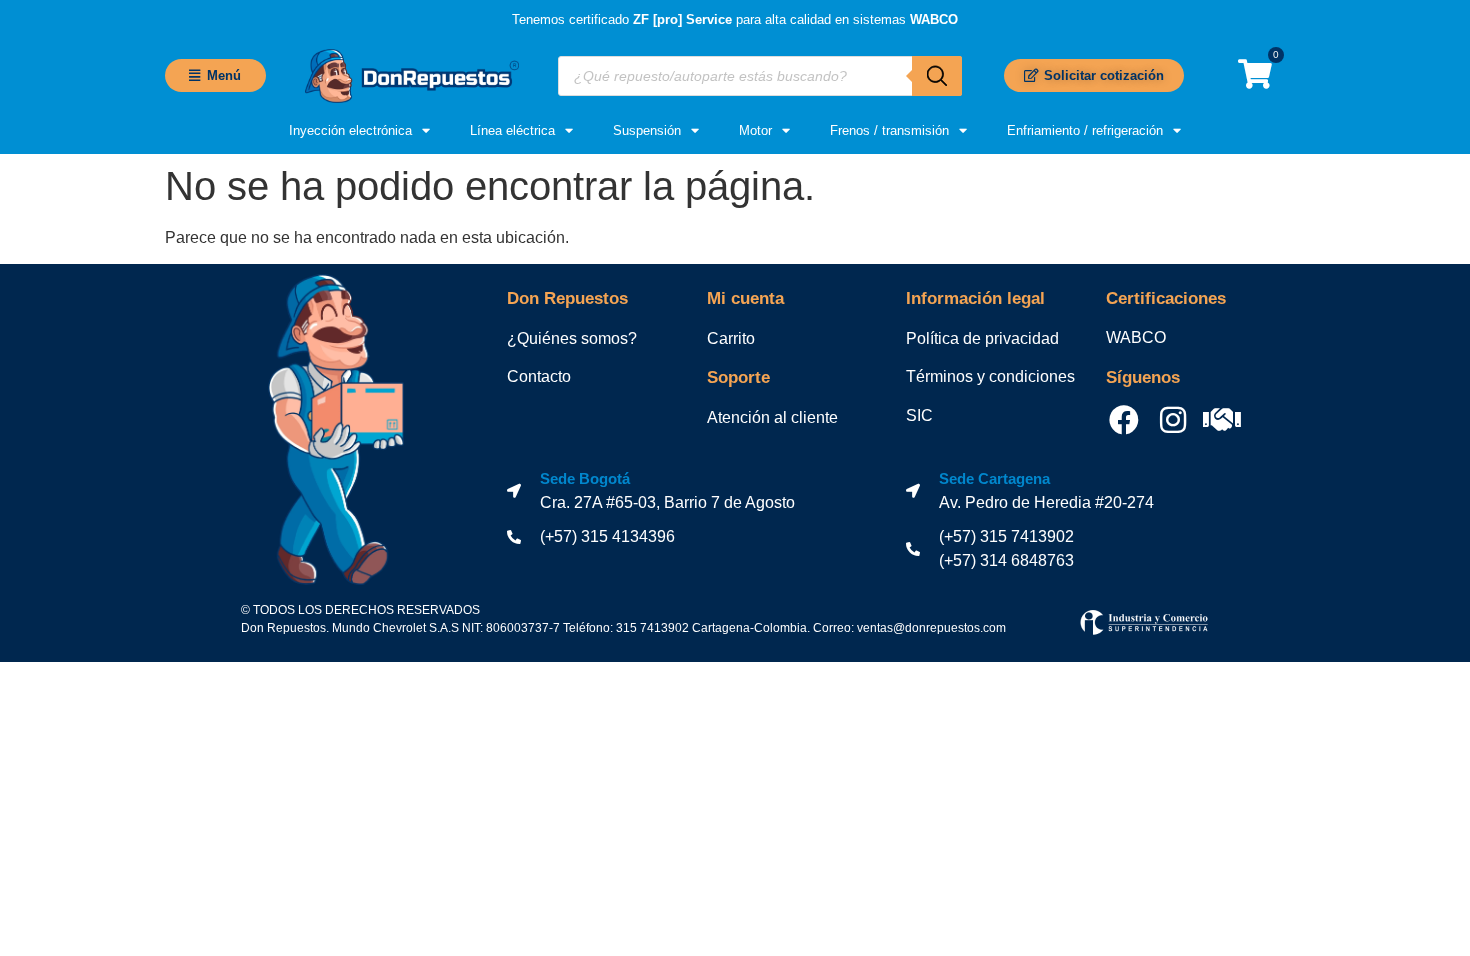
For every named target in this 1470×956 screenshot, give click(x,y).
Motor (755, 130)
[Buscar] (937, 76)
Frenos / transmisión (889, 130)
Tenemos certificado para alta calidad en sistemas (735, 19)
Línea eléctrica (512, 130)
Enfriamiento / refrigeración (1085, 130)
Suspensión (647, 130)
